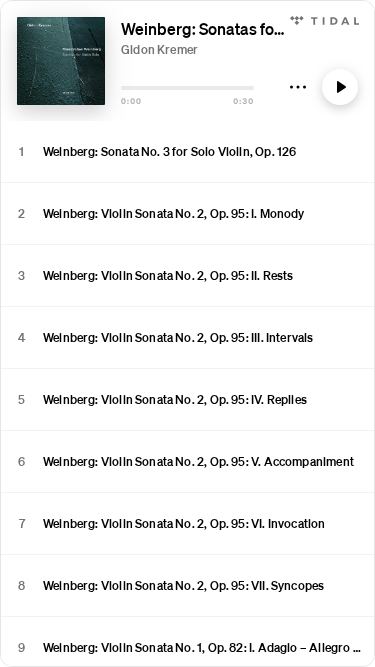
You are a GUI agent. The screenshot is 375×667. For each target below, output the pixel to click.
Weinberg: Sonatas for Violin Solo (239, 28)
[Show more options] (298, 87)
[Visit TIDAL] (324, 18)
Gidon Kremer (159, 49)
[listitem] (187, 152)
